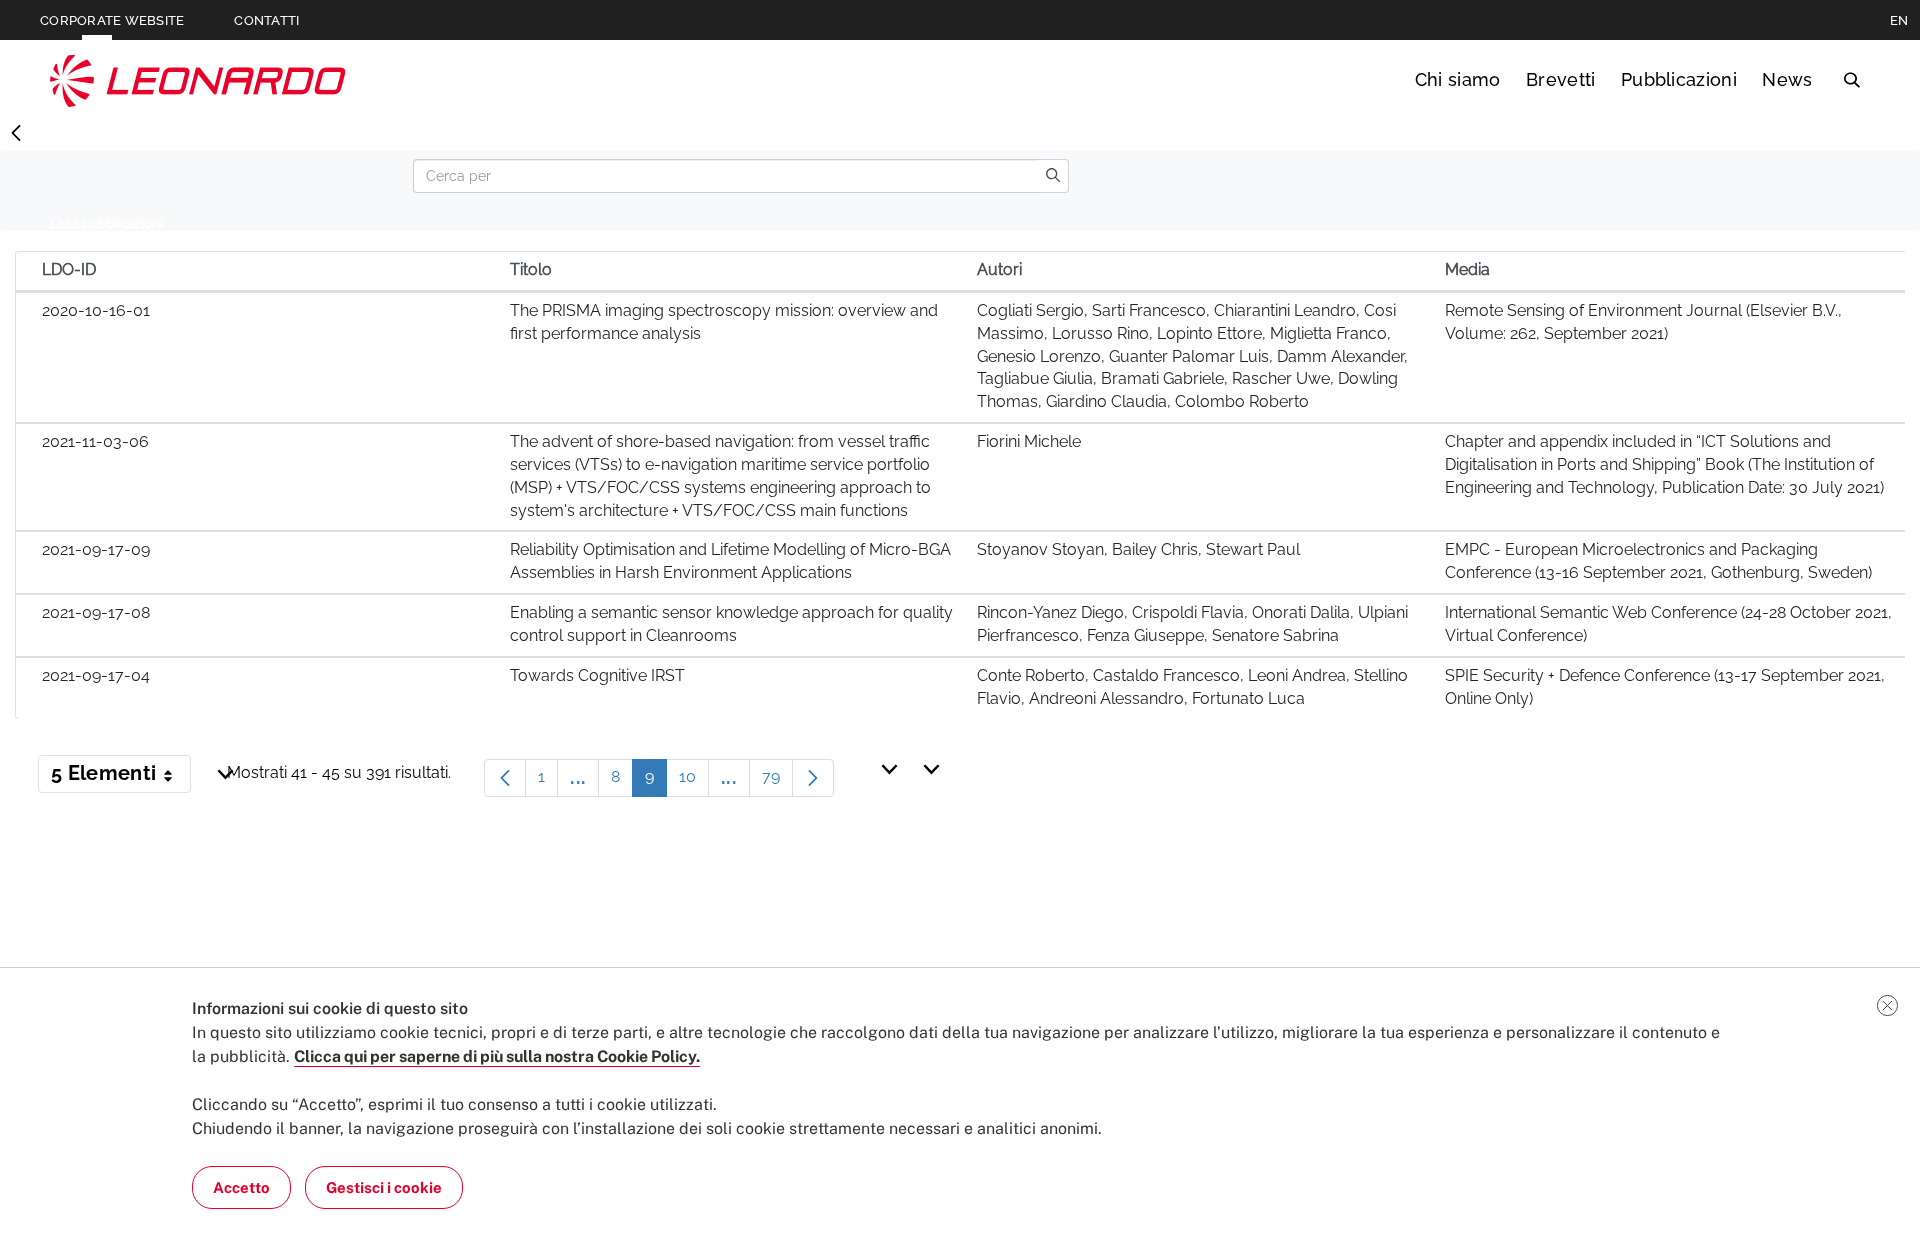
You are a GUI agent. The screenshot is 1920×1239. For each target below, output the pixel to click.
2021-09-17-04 (96, 675)
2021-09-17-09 (96, 549)
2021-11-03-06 (95, 441)
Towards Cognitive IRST (597, 675)
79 (777, 781)
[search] (1053, 176)
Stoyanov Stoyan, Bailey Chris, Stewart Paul (1138, 549)
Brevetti (1561, 79)
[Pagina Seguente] (813, 778)
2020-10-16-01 (96, 310)
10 (694, 781)
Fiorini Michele (1029, 441)
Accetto (241, 1187)
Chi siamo (1458, 79)
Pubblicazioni (1679, 79)
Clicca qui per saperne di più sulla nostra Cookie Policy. (497, 1056)
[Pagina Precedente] (505, 778)
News (1787, 79)
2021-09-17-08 (96, 612)
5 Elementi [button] (121, 777)
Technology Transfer (198, 80)
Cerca (1851, 80)
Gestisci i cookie (384, 1187)
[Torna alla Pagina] (16, 134)
